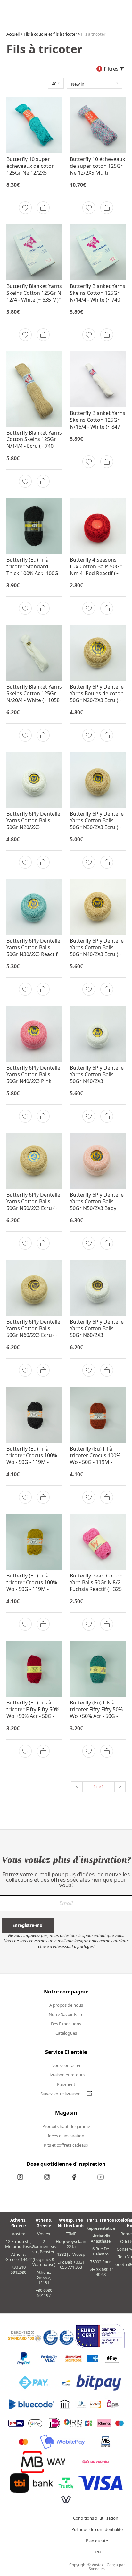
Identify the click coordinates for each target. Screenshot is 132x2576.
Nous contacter (66, 2065)
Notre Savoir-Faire (66, 2014)
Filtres (109, 69)
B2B (97, 2553)
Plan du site (97, 2542)
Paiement (66, 2084)
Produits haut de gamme (66, 2126)
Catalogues (66, 2033)
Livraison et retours (66, 2075)
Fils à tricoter (93, 34)
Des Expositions (66, 2024)
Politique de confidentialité (97, 2531)
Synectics (97, 2569)
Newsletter (66, 1906)
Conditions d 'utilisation (96, 2520)
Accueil (13, 34)
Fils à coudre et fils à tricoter (50, 34)
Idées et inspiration (66, 2136)
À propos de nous (66, 2005)
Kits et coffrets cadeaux (66, 2145)
